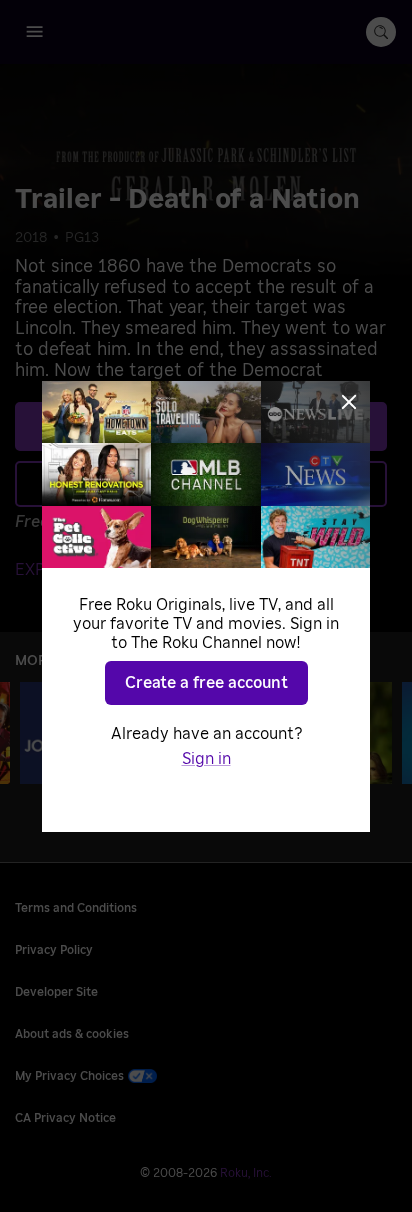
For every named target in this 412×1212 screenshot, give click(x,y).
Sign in (206, 759)
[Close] (349, 402)
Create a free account (206, 683)
